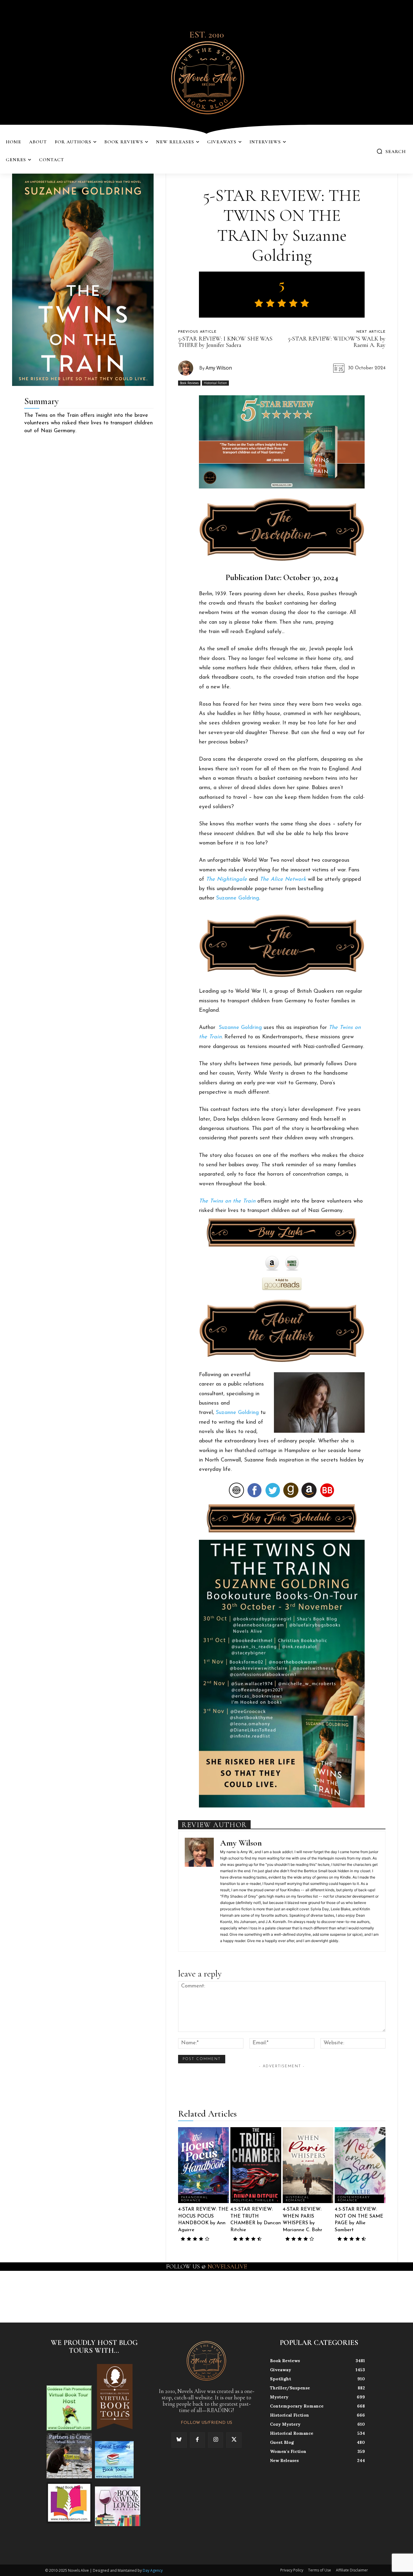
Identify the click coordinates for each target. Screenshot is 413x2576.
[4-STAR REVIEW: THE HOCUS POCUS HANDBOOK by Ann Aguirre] (203, 2165)
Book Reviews (189, 383)
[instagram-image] (25, 2296)
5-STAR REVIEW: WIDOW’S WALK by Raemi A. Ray (337, 342)
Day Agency (153, 2570)
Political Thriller (254, 2201)
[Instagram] (216, 2440)
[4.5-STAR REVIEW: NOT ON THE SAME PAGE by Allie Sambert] (360, 2165)
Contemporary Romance (354, 2199)
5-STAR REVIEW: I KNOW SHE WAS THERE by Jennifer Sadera (225, 342)
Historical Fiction (215, 383)
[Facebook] (197, 2440)
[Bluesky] (179, 2440)
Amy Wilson (219, 368)
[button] (391, 151)
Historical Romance (298, 2199)
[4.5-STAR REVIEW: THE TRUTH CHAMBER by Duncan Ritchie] (256, 2165)
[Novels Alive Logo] (207, 77)
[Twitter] (234, 2440)
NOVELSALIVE (227, 2267)
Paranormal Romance (195, 2199)
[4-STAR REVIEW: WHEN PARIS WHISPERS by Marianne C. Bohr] (308, 2165)
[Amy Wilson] (189, 368)
